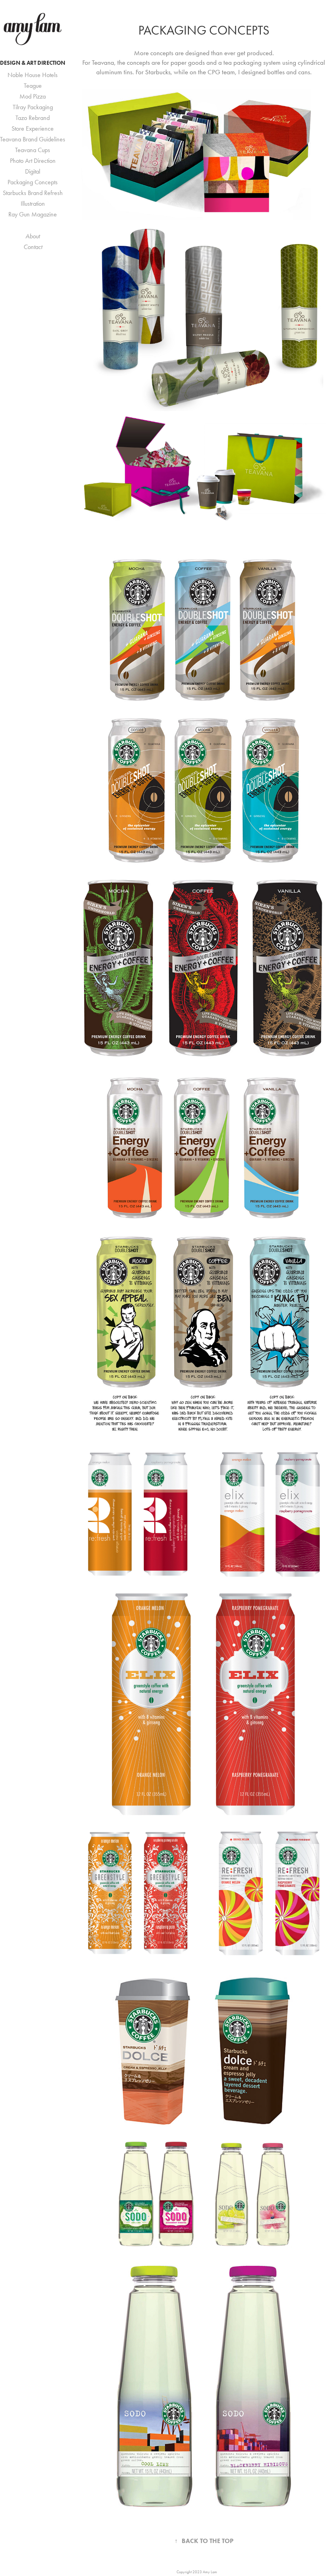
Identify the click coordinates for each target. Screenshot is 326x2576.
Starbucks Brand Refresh (33, 193)
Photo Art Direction (33, 161)
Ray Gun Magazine (33, 214)
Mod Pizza (33, 96)
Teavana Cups (33, 150)
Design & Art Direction (33, 63)
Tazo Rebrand (33, 118)
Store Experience (33, 128)
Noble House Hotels (33, 75)
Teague (33, 86)
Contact (33, 247)
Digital (33, 171)
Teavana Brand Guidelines (33, 139)
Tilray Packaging (33, 107)
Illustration (33, 204)
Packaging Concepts (33, 182)
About (33, 236)
